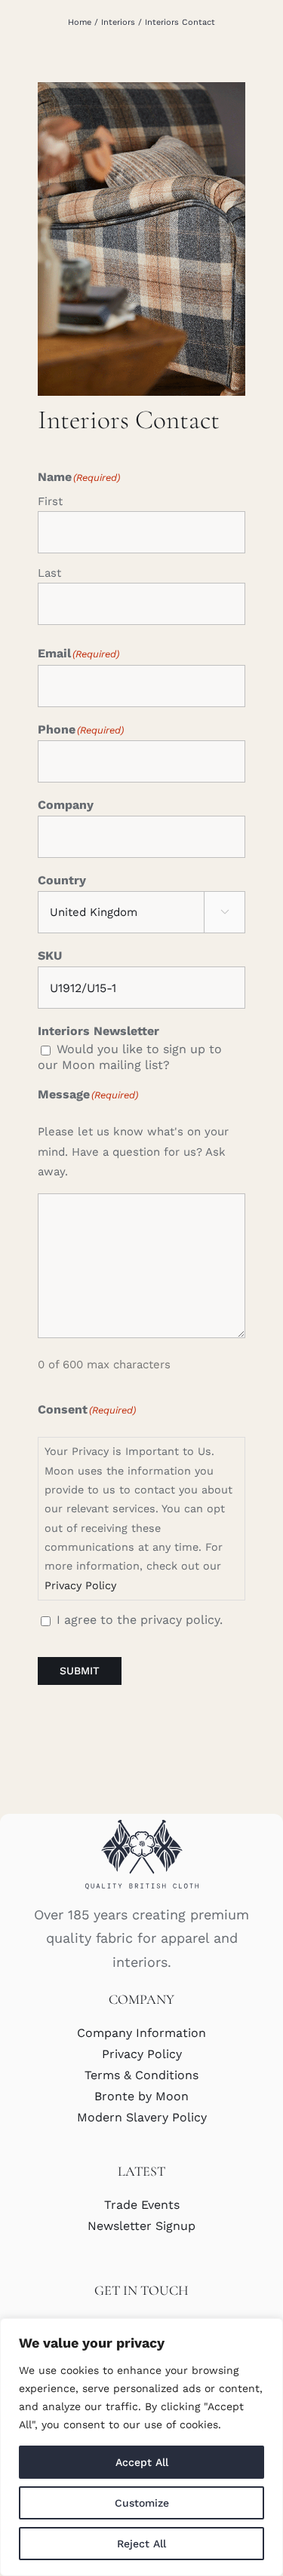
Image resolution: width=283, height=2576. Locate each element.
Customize (142, 2503)
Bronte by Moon (141, 2096)
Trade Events (142, 2205)
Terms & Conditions (141, 2075)
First (50, 501)
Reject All (141, 2544)
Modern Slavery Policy (142, 2117)
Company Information (141, 2033)
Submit (80, 1671)
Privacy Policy (80, 1585)
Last (49, 573)
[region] (141, 2447)
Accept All (142, 2462)
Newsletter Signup (141, 2226)
